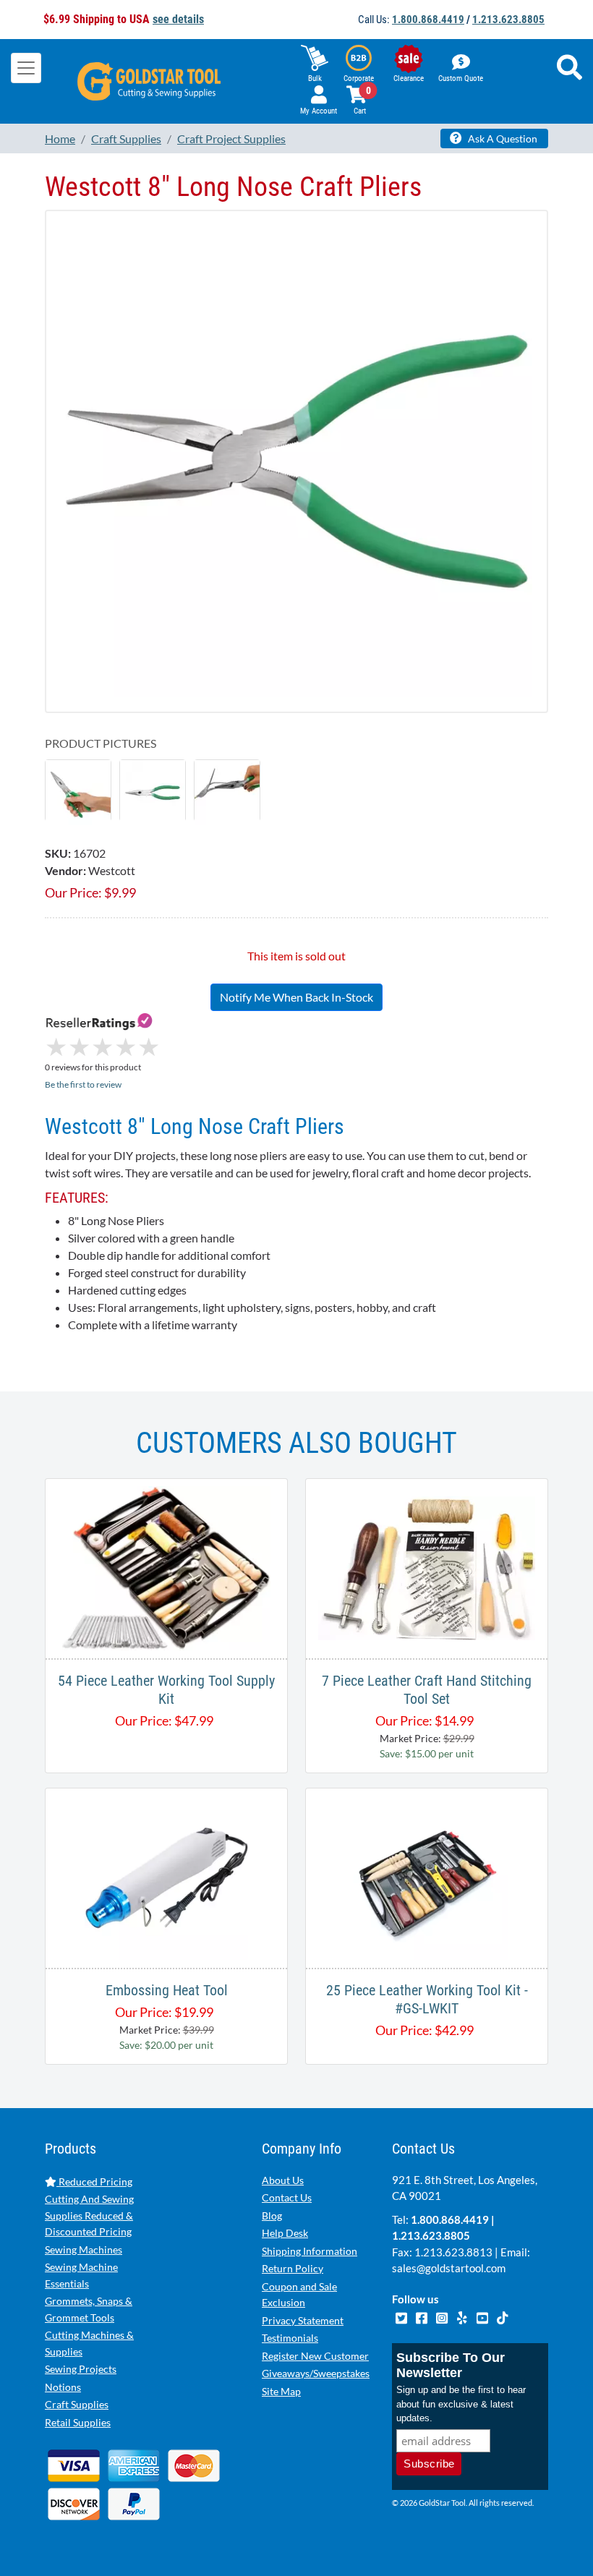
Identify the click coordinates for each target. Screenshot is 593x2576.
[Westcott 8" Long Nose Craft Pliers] (78, 791)
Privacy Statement (303, 2320)
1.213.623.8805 (508, 20)
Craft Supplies (77, 2404)
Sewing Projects (81, 2369)
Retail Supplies (78, 2422)
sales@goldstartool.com (449, 2268)
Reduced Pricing (94, 2182)
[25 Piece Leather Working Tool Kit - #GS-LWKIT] (427, 1876)
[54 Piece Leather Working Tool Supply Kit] (166, 1567)
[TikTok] (502, 2316)
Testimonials (290, 2338)
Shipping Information (310, 2251)
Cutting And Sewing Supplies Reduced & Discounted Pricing (89, 2215)
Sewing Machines (84, 2249)
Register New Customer (315, 2356)
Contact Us (287, 2197)
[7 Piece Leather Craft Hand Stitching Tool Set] (427, 1567)
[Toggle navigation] (26, 68)
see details (178, 19)
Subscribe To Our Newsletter (451, 2365)
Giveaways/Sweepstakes (316, 2373)
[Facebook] (422, 2316)
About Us (283, 2180)
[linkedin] (463, 2316)
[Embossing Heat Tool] (166, 1876)
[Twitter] (402, 2316)
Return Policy (293, 2268)
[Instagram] (443, 2316)
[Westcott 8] (296, 460)
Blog (272, 2215)
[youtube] (483, 2316)
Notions (63, 2387)
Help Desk (285, 2233)
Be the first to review (83, 1084)
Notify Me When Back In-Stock (296, 997)
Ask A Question (502, 138)
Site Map (281, 2391)
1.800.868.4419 (428, 20)
